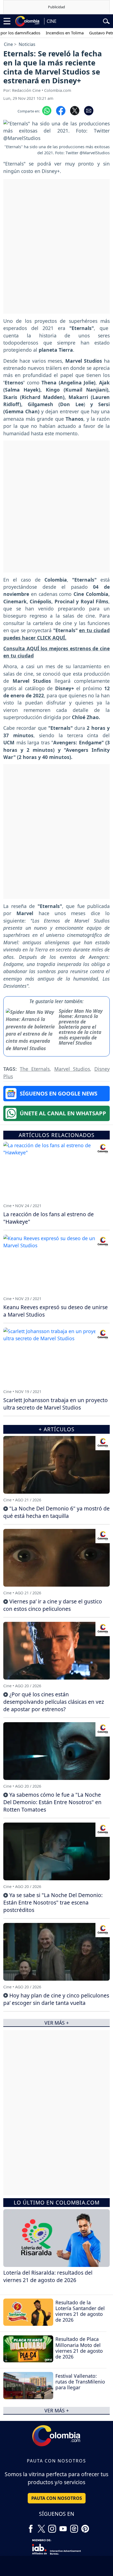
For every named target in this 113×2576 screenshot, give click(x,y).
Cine (8, 44)
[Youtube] (63, 2527)
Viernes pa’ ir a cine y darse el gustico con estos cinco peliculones (53, 1605)
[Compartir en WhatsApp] (47, 110)
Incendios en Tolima (49, 33)
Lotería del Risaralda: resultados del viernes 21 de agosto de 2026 (48, 2276)
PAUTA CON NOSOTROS (57, 2498)
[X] (41, 2527)
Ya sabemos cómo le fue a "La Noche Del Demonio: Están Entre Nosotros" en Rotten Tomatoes (52, 1802)
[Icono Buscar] (106, 21)
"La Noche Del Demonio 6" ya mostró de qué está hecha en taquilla (56, 1512)
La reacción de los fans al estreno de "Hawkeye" (49, 1218)
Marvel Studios (72, 1069)
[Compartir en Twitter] (75, 110)
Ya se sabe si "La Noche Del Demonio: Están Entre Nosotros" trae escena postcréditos (53, 1902)
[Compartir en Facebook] (61, 110)
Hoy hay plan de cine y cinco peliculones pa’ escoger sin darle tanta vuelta (56, 1999)
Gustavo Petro (87, 33)
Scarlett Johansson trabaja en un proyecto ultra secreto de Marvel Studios (56, 1404)
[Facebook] (31, 2527)
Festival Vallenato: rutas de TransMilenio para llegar (80, 2382)
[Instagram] (52, 2527)
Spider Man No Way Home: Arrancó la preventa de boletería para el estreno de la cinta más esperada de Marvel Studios (81, 1027)
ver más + (57, 2410)
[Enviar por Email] (89, 110)
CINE (52, 21)
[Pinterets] (85, 2527)
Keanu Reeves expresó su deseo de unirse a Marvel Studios (56, 1311)
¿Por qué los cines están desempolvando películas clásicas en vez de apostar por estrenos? (54, 1702)
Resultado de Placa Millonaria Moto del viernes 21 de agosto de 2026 (79, 2348)
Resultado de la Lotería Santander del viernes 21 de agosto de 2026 (80, 2311)
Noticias (27, 44)
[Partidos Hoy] (74, 2527)
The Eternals (35, 1069)
